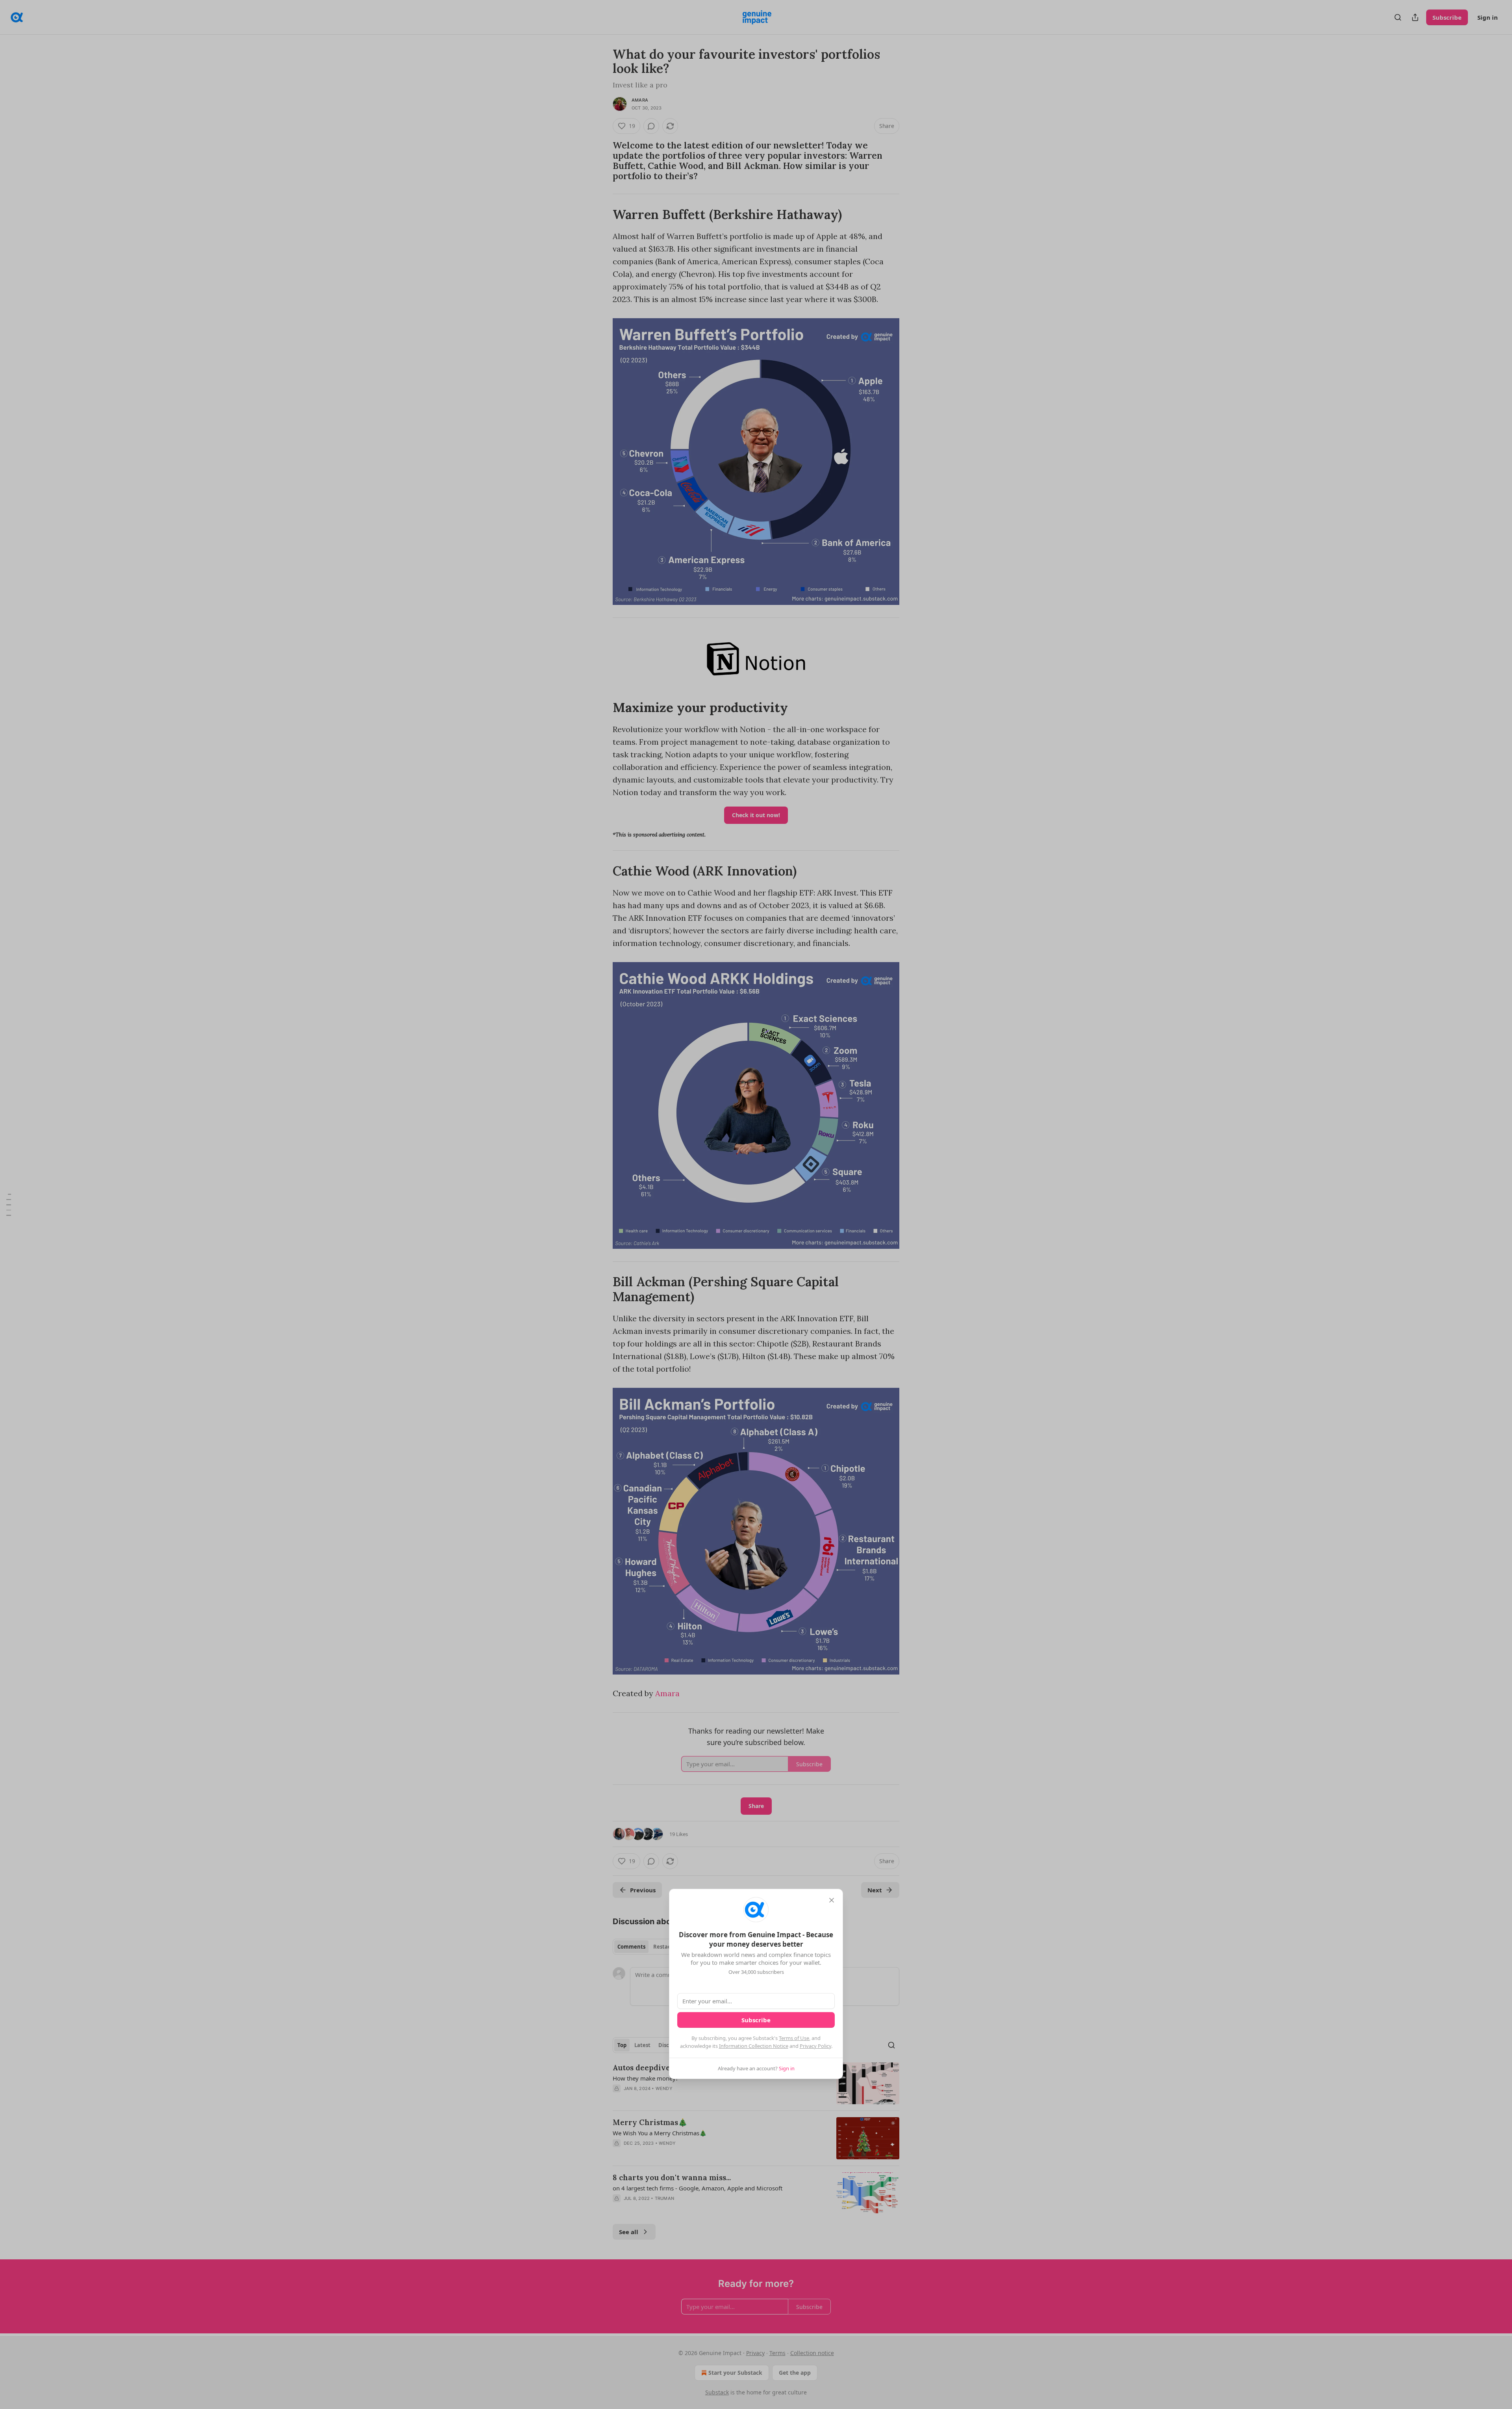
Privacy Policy (815, 2046)
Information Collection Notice (754, 2046)
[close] (832, 1900)
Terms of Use (794, 2038)
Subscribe (756, 2020)
